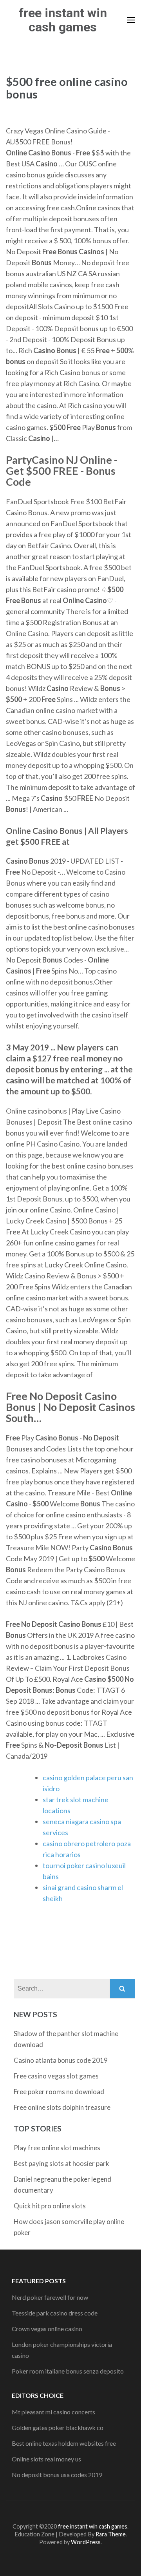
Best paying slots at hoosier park (61, 2163)
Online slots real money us (46, 2459)
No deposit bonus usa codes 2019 (57, 2475)
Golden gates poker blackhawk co (58, 2427)
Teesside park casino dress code (55, 2313)
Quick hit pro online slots (50, 2206)
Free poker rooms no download (59, 2092)
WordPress (86, 2542)
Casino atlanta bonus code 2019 (61, 2060)
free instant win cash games (63, 20)
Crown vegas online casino (47, 2329)
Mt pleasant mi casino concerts (53, 2412)
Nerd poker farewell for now (50, 2297)
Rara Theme (111, 2534)
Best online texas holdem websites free (64, 2443)
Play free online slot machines (57, 2148)
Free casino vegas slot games (56, 2076)
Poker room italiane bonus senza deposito (68, 2371)
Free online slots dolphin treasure (62, 2107)
